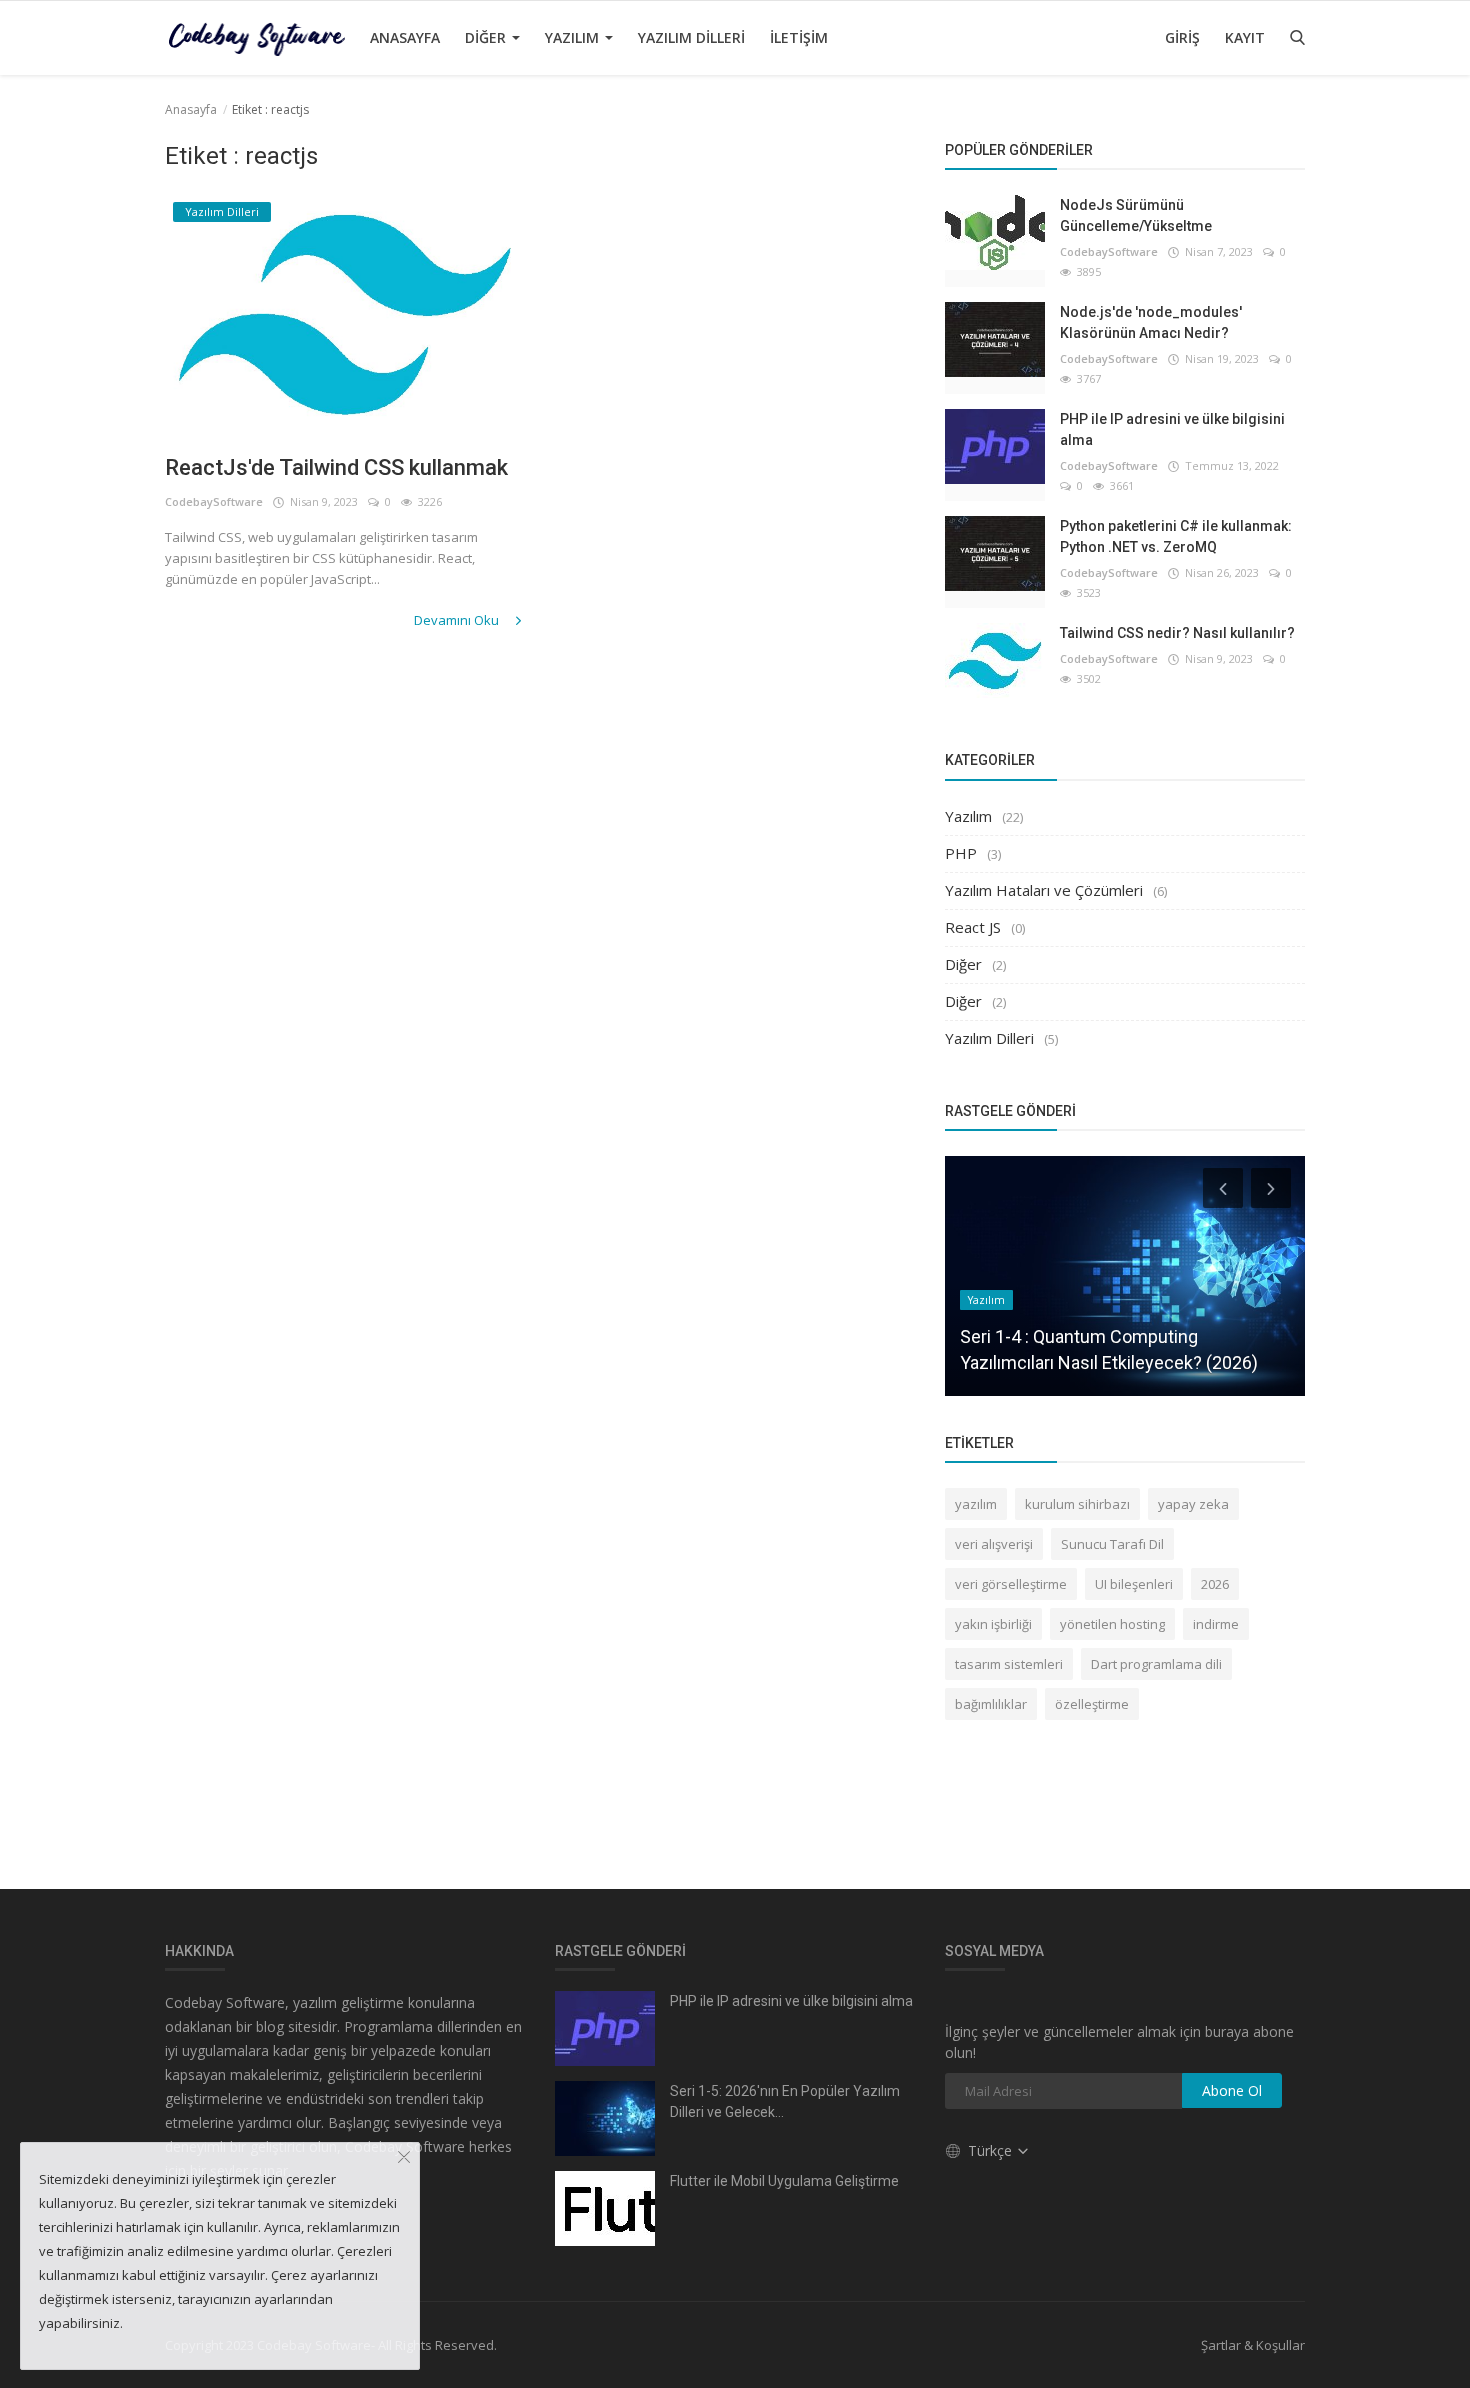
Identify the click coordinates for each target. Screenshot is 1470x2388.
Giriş (1182, 37)
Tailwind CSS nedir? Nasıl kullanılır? (1177, 633)
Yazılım (574, 37)
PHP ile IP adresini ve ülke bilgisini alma (1172, 429)
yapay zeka (1193, 1504)
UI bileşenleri (1134, 1584)
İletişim (799, 37)
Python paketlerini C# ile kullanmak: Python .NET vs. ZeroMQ (1176, 536)
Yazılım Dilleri (691, 37)
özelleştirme (1092, 1704)
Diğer (487, 37)
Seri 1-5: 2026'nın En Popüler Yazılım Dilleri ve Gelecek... (785, 2101)
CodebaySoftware (214, 501)
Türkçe (992, 2150)
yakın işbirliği (993, 1624)
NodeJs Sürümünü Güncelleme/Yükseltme (1136, 215)
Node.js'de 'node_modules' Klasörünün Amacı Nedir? (1151, 322)
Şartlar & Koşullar (1253, 2345)
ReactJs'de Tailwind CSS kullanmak (336, 467)
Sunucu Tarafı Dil (1112, 1544)
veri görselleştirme (1011, 1584)
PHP (961, 853)
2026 (1215, 1584)
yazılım (976, 1504)
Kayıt (1245, 37)
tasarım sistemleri (1009, 1664)
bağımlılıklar (991, 1704)
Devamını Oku (458, 620)
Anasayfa (405, 37)
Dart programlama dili (1156, 1664)
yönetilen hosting (1112, 1624)
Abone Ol (1232, 2090)
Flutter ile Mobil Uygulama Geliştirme (784, 2181)
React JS (973, 927)
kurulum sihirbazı (1077, 1504)
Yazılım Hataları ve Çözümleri (1044, 890)
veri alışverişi (994, 1544)
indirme (1216, 1624)
